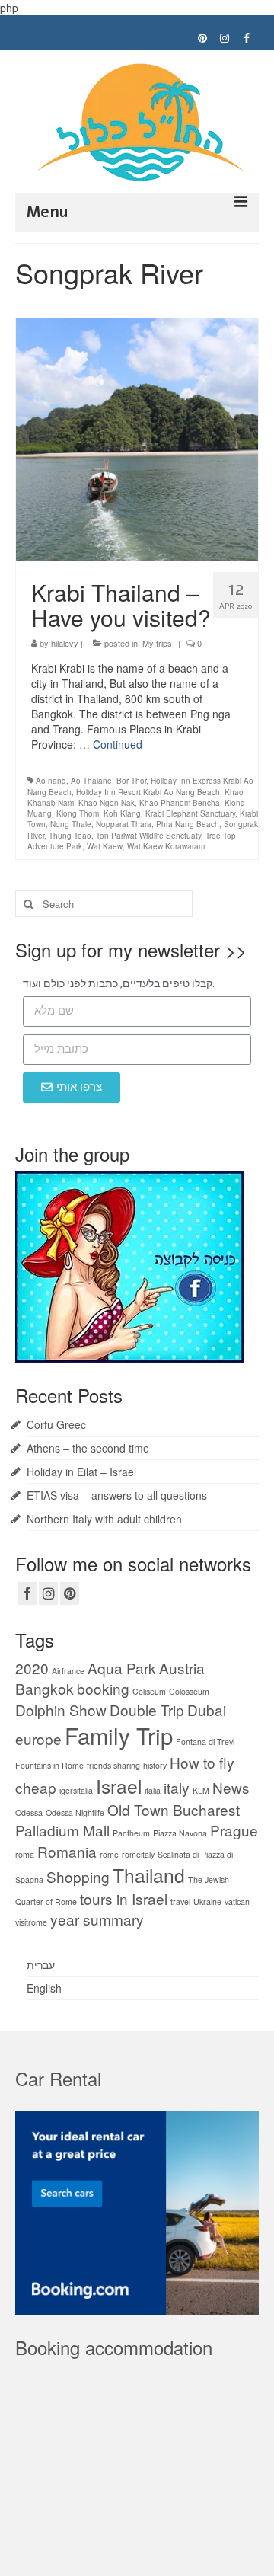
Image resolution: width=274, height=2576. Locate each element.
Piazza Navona (180, 1833)
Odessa (29, 1812)
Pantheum (131, 1833)
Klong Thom (78, 813)
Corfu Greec (56, 1424)
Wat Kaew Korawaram (166, 846)
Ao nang (51, 781)
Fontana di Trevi (205, 1742)
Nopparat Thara (124, 824)
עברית (41, 1964)
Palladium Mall (62, 1830)
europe (38, 1739)
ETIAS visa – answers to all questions (117, 1495)
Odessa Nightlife (75, 1812)
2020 (32, 1668)
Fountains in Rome (49, 1765)
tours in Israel (124, 1898)
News (231, 1787)
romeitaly (138, 1854)
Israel (119, 1786)
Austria (182, 1668)
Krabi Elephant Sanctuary (190, 813)
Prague (234, 1830)
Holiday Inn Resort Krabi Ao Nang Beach (148, 792)
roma (25, 1854)
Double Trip (147, 1710)
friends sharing (113, 1765)
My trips (157, 643)
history (155, 1765)
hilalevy (65, 643)
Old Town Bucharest (174, 1809)
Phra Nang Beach (188, 824)
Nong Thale (71, 824)
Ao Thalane (91, 781)
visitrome (31, 1922)
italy (177, 1787)
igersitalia (76, 1790)
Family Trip (119, 1735)
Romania (67, 1851)
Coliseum (149, 1691)
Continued (118, 744)
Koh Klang (122, 813)
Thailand (149, 1875)
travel (180, 1902)
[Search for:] (104, 904)
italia (153, 1790)
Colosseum (189, 1691)
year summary (97, 1919)
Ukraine (207, 1902)
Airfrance (68, 1671)
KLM (201, 1790)
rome (109, 1854)
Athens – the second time (88, 1448)
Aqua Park (122, 1668)
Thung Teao (70, 836)
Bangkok (45, 1688)
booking (103, 1688)
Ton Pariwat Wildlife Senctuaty (148, 836)
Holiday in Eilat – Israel (81, 1472)
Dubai (207, 1710)
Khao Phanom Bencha (180, 803)
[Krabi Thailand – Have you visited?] (137, 437)
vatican (237, 1902)
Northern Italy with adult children (104, 1519)
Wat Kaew (105, 846)
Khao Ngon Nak (107, 803)
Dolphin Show (61, 1710)
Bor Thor (131, 781)
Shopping (78, 1876)
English (44, 1988)
